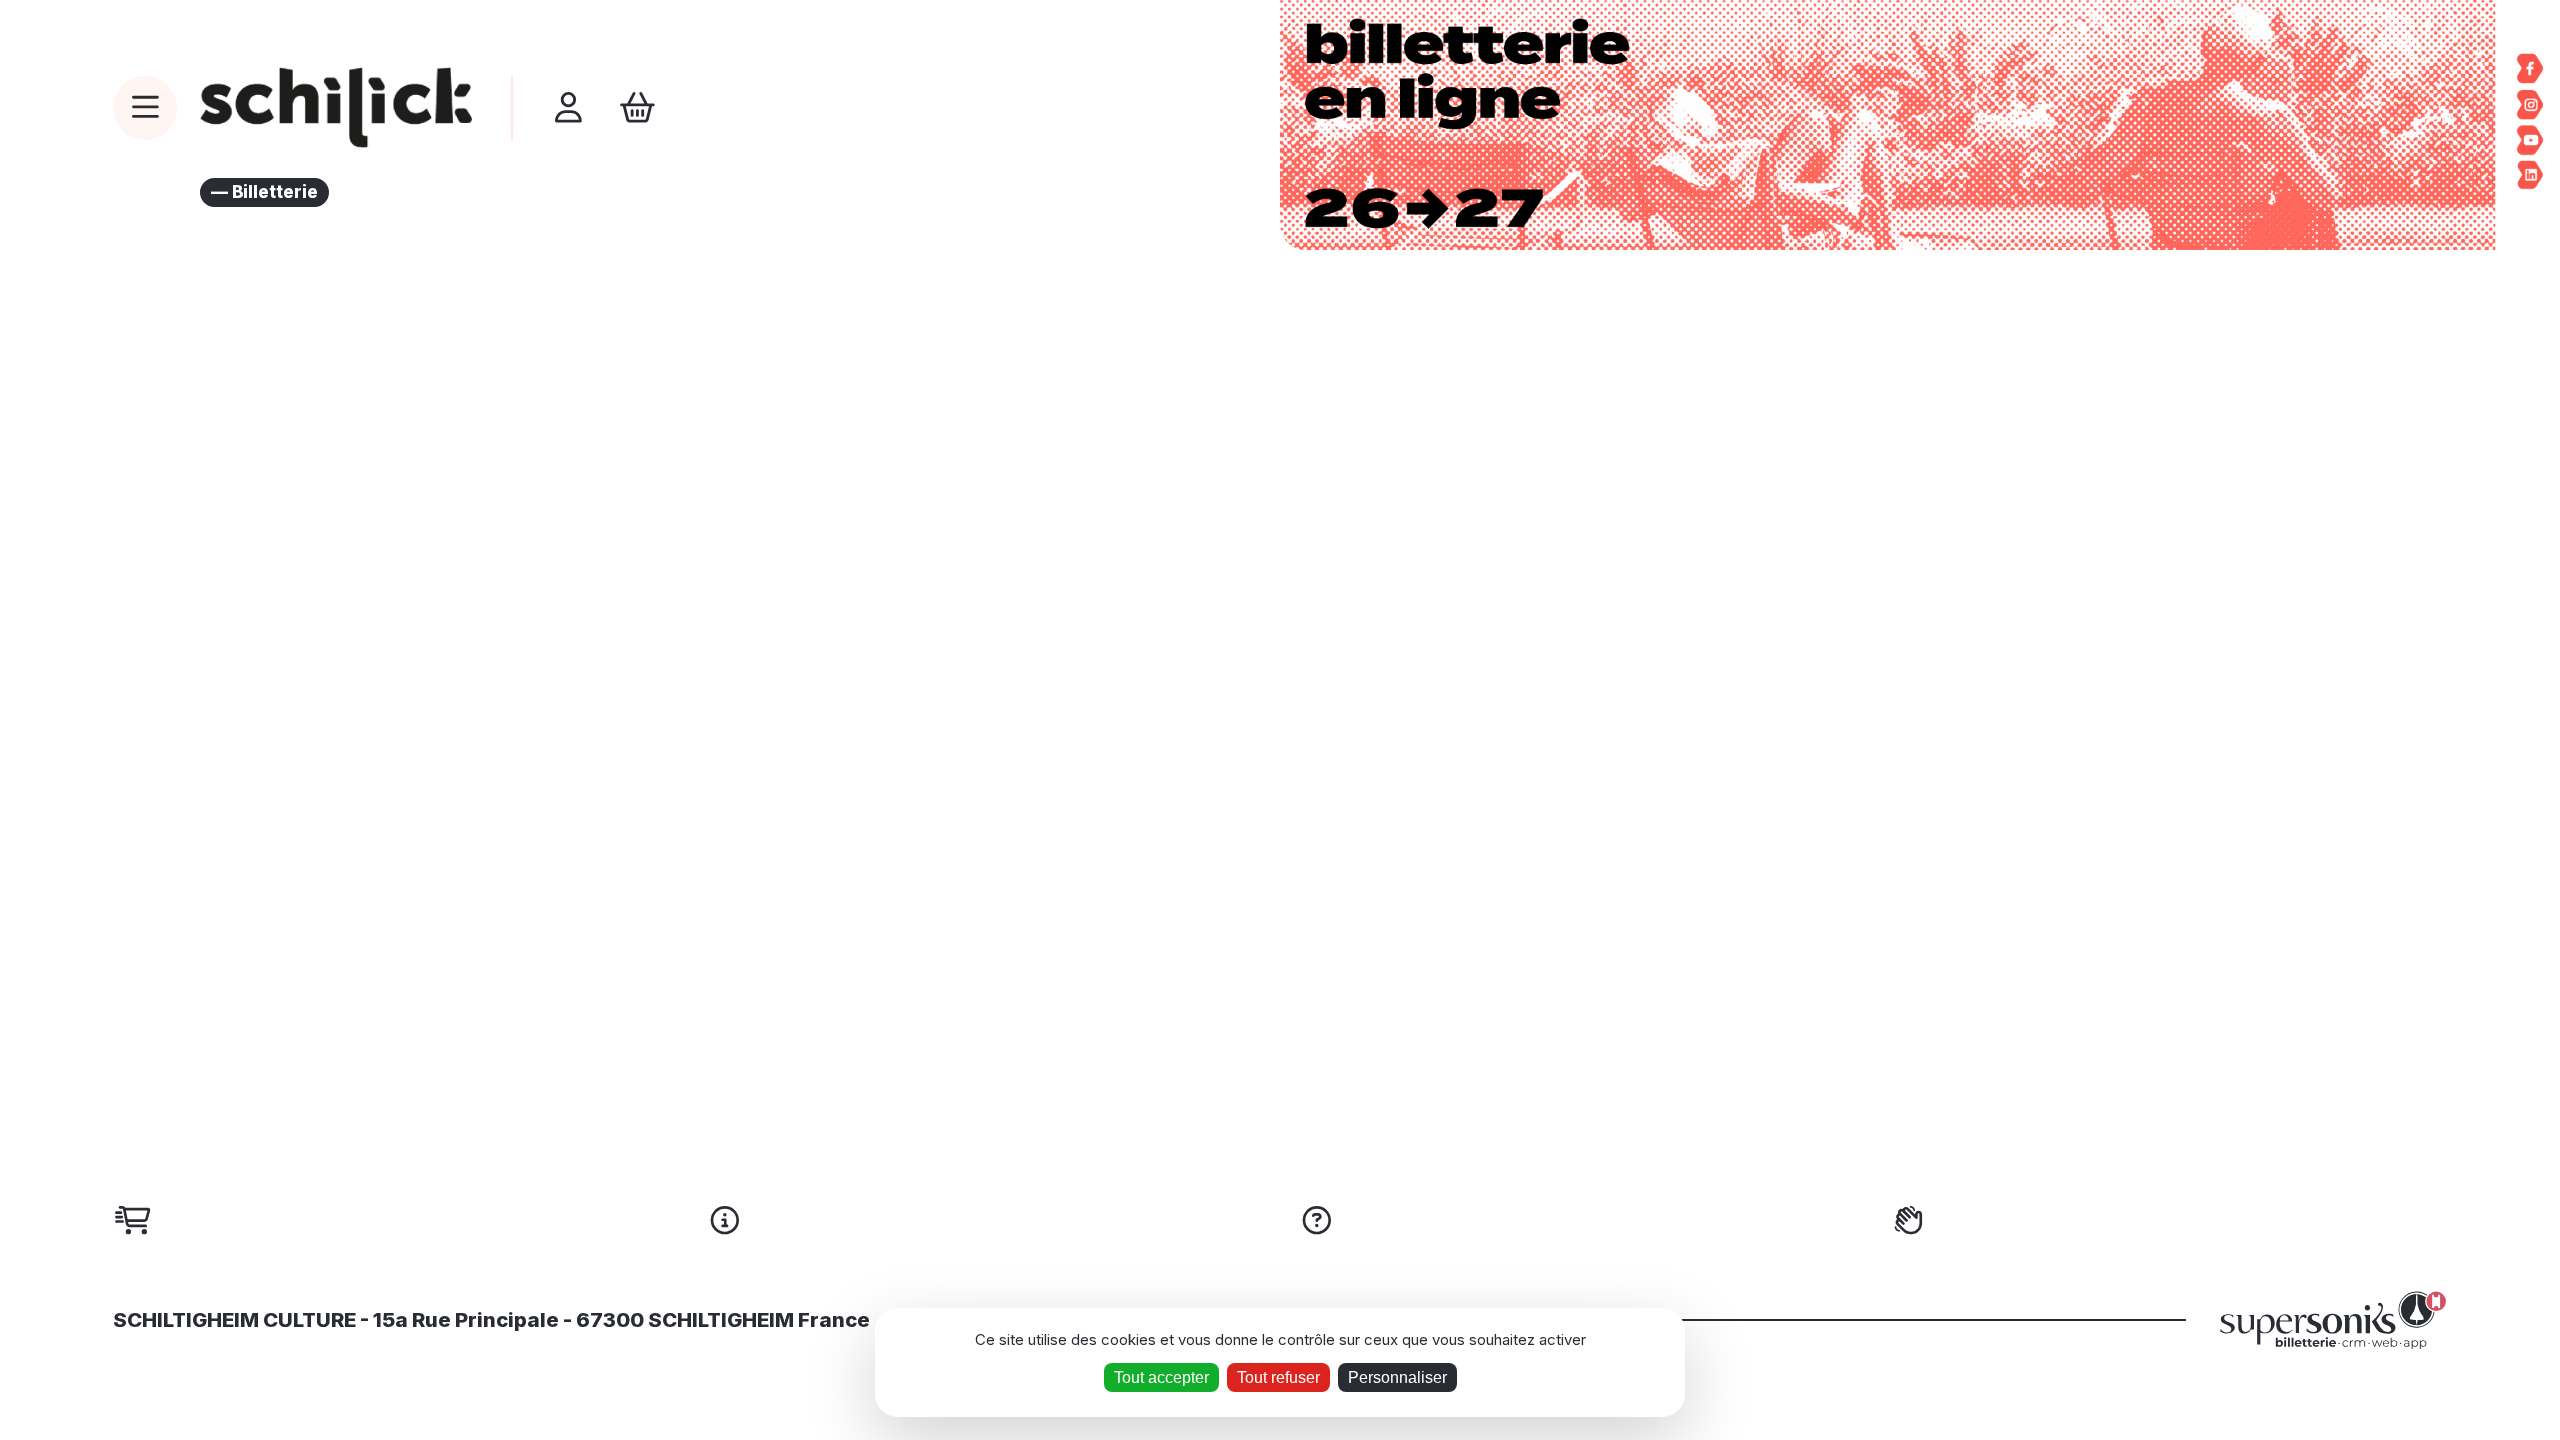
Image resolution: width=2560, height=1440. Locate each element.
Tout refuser (1278, 1377)
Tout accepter (1161, 1377)
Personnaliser (1397, 1377)
